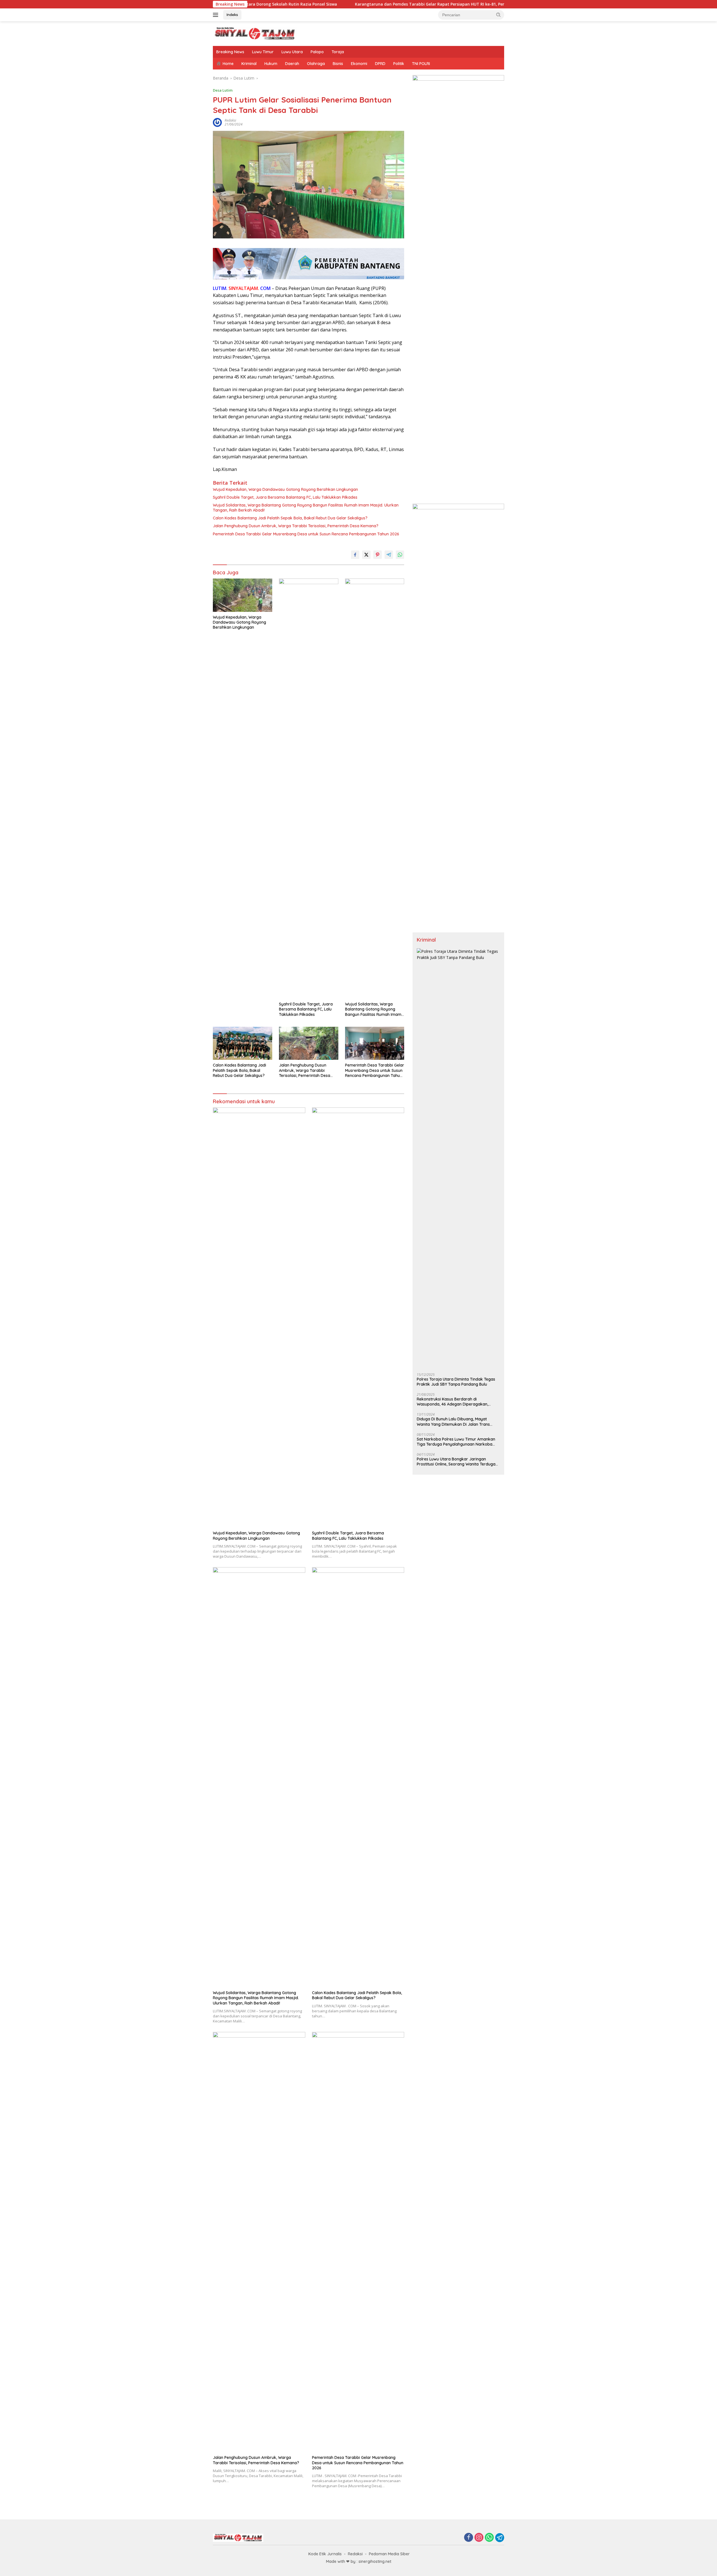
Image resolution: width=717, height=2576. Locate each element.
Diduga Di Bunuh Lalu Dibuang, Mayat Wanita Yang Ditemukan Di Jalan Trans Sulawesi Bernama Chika (453, 1422)
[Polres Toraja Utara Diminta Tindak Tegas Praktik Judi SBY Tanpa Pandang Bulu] (458, 1158)
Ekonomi (359, 64)
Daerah (292, 64)
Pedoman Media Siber (389, 2554)
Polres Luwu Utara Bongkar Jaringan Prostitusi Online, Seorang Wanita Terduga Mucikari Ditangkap (456, 1462)
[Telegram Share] (389, 555)
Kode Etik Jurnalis (325, 2554)
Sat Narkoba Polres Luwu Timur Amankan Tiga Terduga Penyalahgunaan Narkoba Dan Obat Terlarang (456, 1442)
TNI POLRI (421, 64)
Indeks (232, 15)
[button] (499, 15)
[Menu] (217, 15)
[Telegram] (500, 2538)
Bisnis (338, 64)
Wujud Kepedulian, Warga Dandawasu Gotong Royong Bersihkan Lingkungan (285, 489)
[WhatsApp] (489, 2538)
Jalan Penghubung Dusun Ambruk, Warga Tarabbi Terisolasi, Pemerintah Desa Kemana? (296, 526)
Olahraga (316, 64)
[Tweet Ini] (366, 555)
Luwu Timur (263, 52)
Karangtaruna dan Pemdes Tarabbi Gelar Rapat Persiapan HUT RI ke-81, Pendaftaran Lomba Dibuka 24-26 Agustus (325, 4)
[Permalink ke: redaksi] (217, 122)
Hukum (271, 64)
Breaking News (230, 52)
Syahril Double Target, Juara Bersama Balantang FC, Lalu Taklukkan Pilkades (285, 497)
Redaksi (355, 2554)
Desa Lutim (223, 90)
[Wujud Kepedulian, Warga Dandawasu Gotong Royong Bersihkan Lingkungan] (243, 595)
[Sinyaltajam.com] (255, 33)
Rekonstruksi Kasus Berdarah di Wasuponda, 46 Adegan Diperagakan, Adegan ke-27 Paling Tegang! (452, 1402)
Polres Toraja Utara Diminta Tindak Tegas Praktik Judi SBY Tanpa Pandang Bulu (456, 1382)
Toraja (338, 52)
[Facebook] (469, 2538)
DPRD (380, 64)
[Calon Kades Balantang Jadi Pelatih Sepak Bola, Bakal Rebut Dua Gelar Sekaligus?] (243, 1043)
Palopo (317, 52)
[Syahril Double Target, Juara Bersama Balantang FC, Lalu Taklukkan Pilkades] (309, 789)
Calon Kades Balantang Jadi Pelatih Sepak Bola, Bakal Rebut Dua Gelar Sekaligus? (290, 518)
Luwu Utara (292, 52)
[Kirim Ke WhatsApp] (400, 555)
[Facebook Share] (355, 555)
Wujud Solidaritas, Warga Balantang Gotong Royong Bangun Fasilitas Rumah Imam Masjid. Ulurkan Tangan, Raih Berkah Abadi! (306, 508)
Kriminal (249, 64)
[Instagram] (479, 2538)
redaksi (230, 120)
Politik (399, 64)
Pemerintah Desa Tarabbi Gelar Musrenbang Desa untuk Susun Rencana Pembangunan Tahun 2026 (306, 534)
